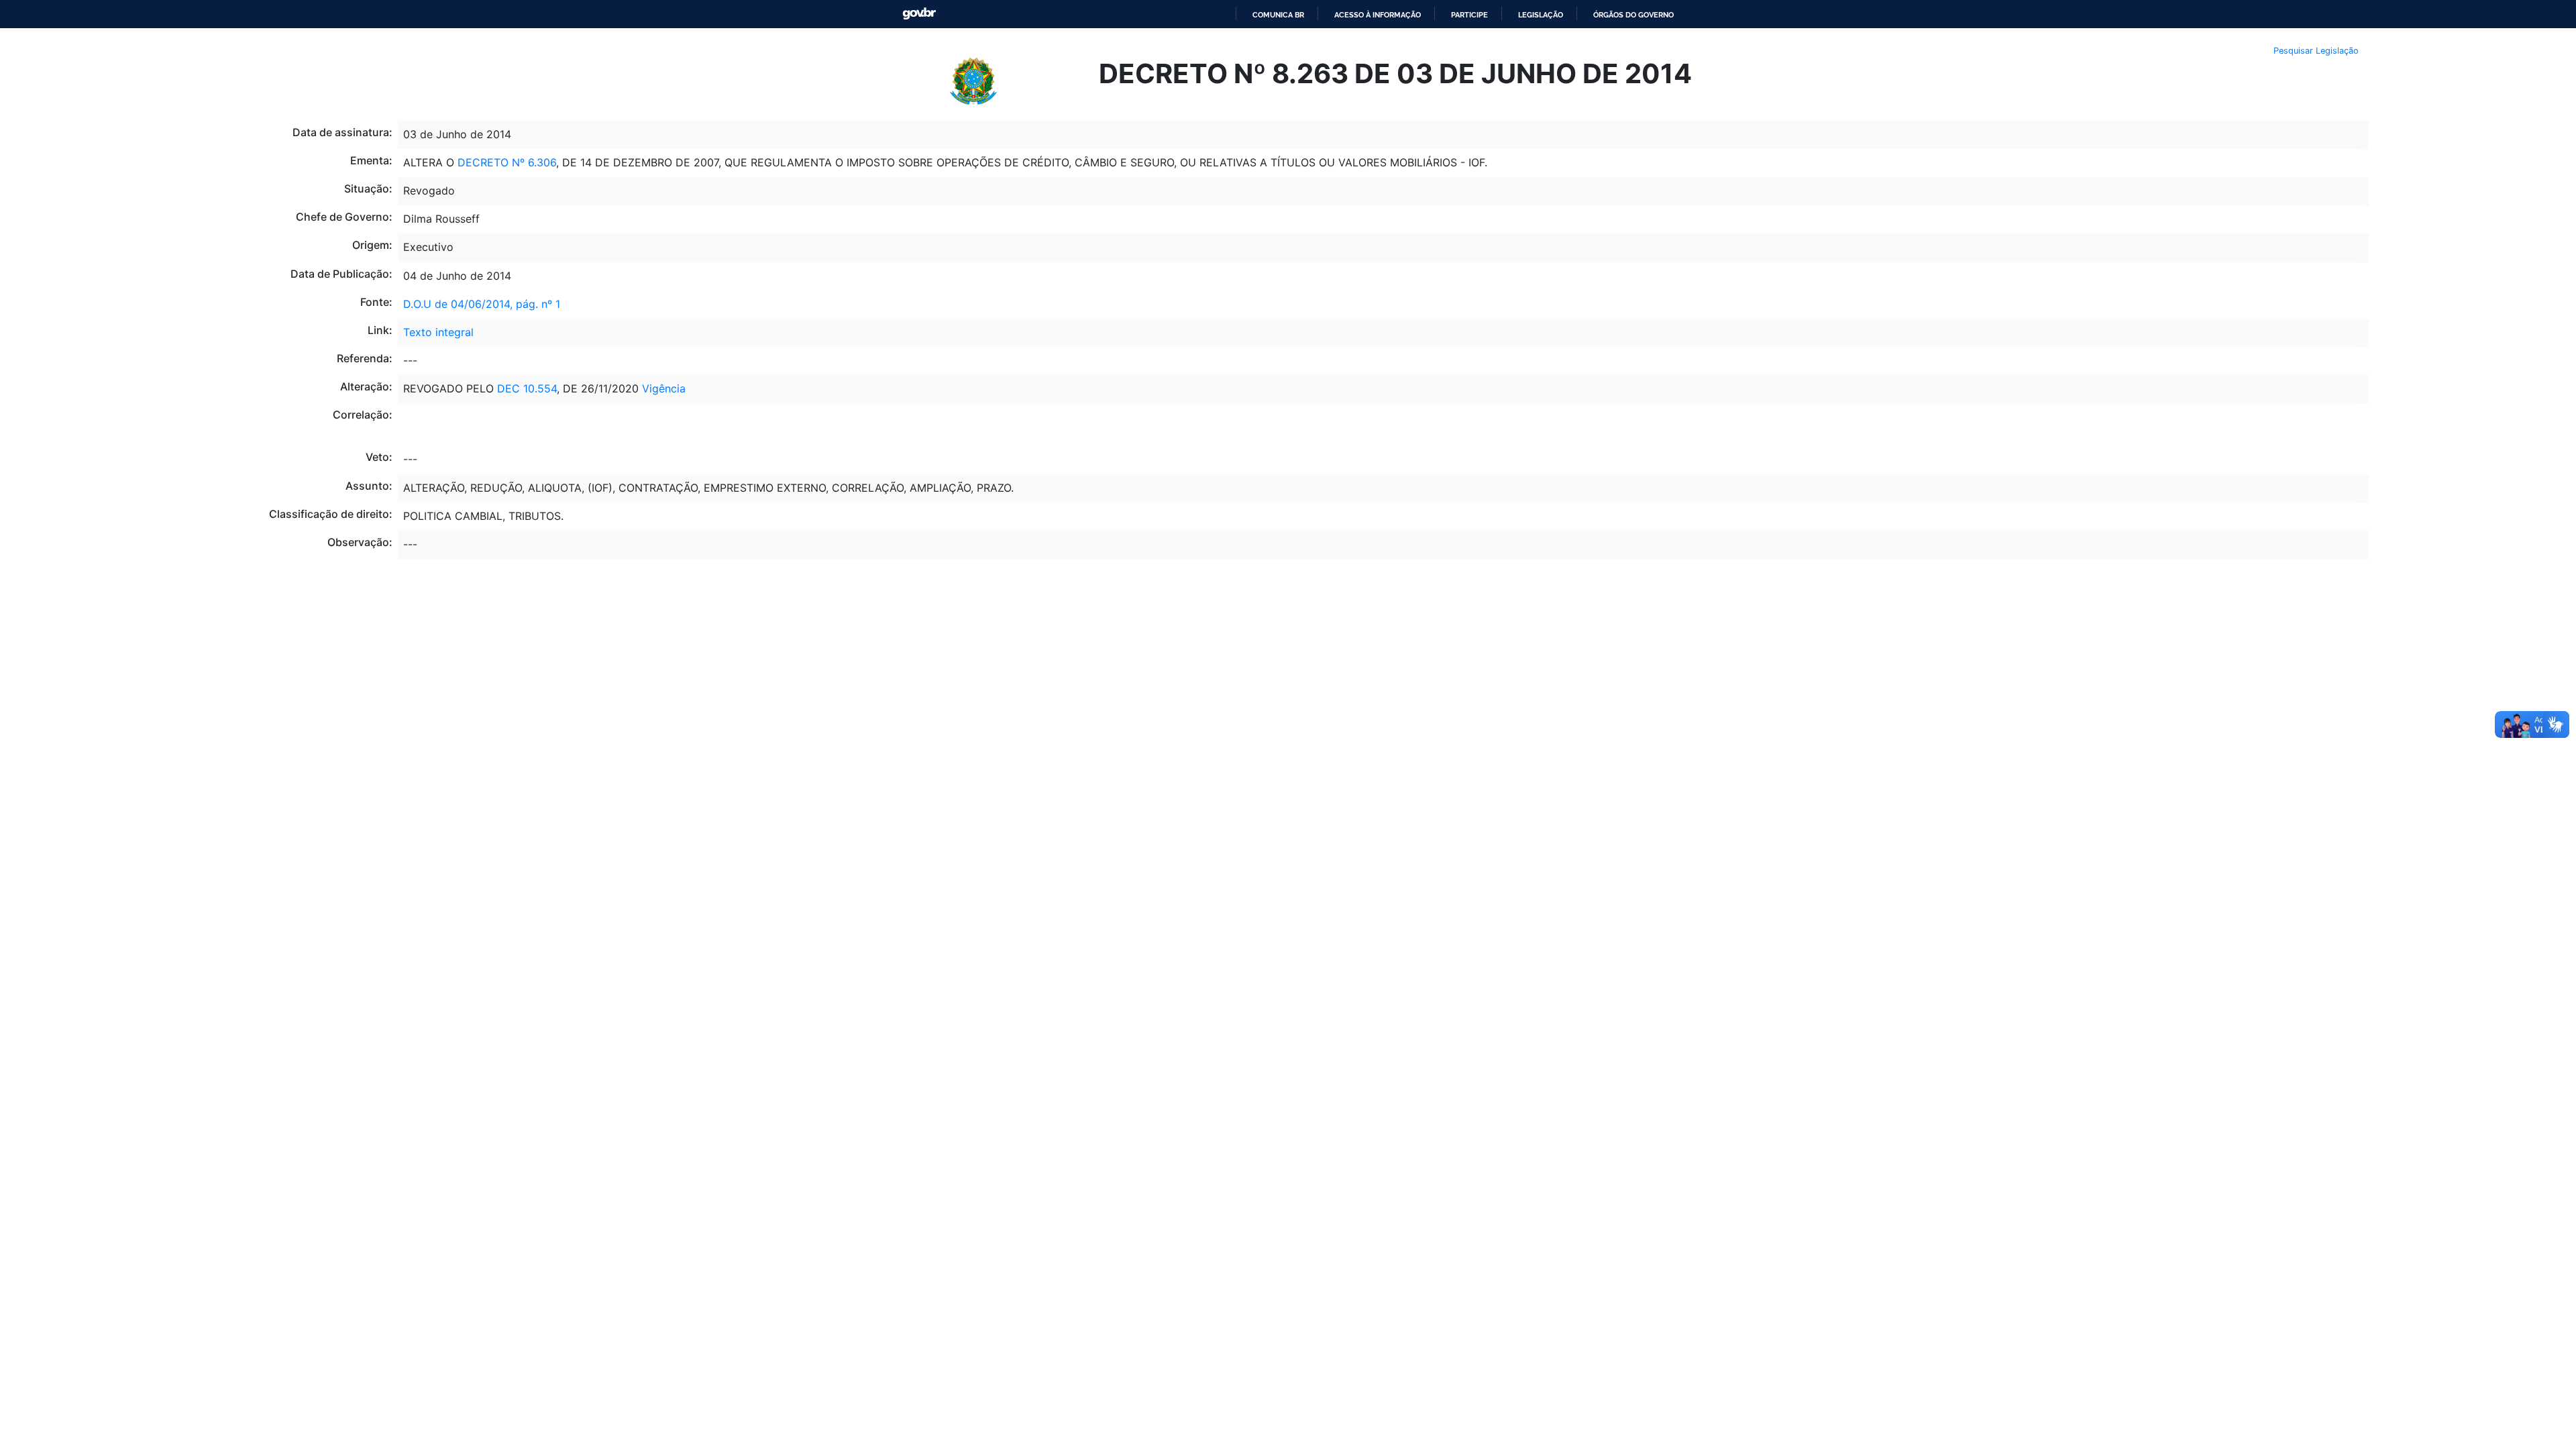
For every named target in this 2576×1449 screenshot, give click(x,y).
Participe (1469, 15)
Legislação (1541, 15)
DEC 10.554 (527, 388)
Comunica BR (1278, 15)
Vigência (664, 388)
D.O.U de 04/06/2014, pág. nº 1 (482, 304)
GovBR (919, 14)
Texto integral (438, 332)
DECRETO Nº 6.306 (507, 162)
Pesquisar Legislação (2316, 51)
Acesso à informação (1378, 15)
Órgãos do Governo (1633, 15)
